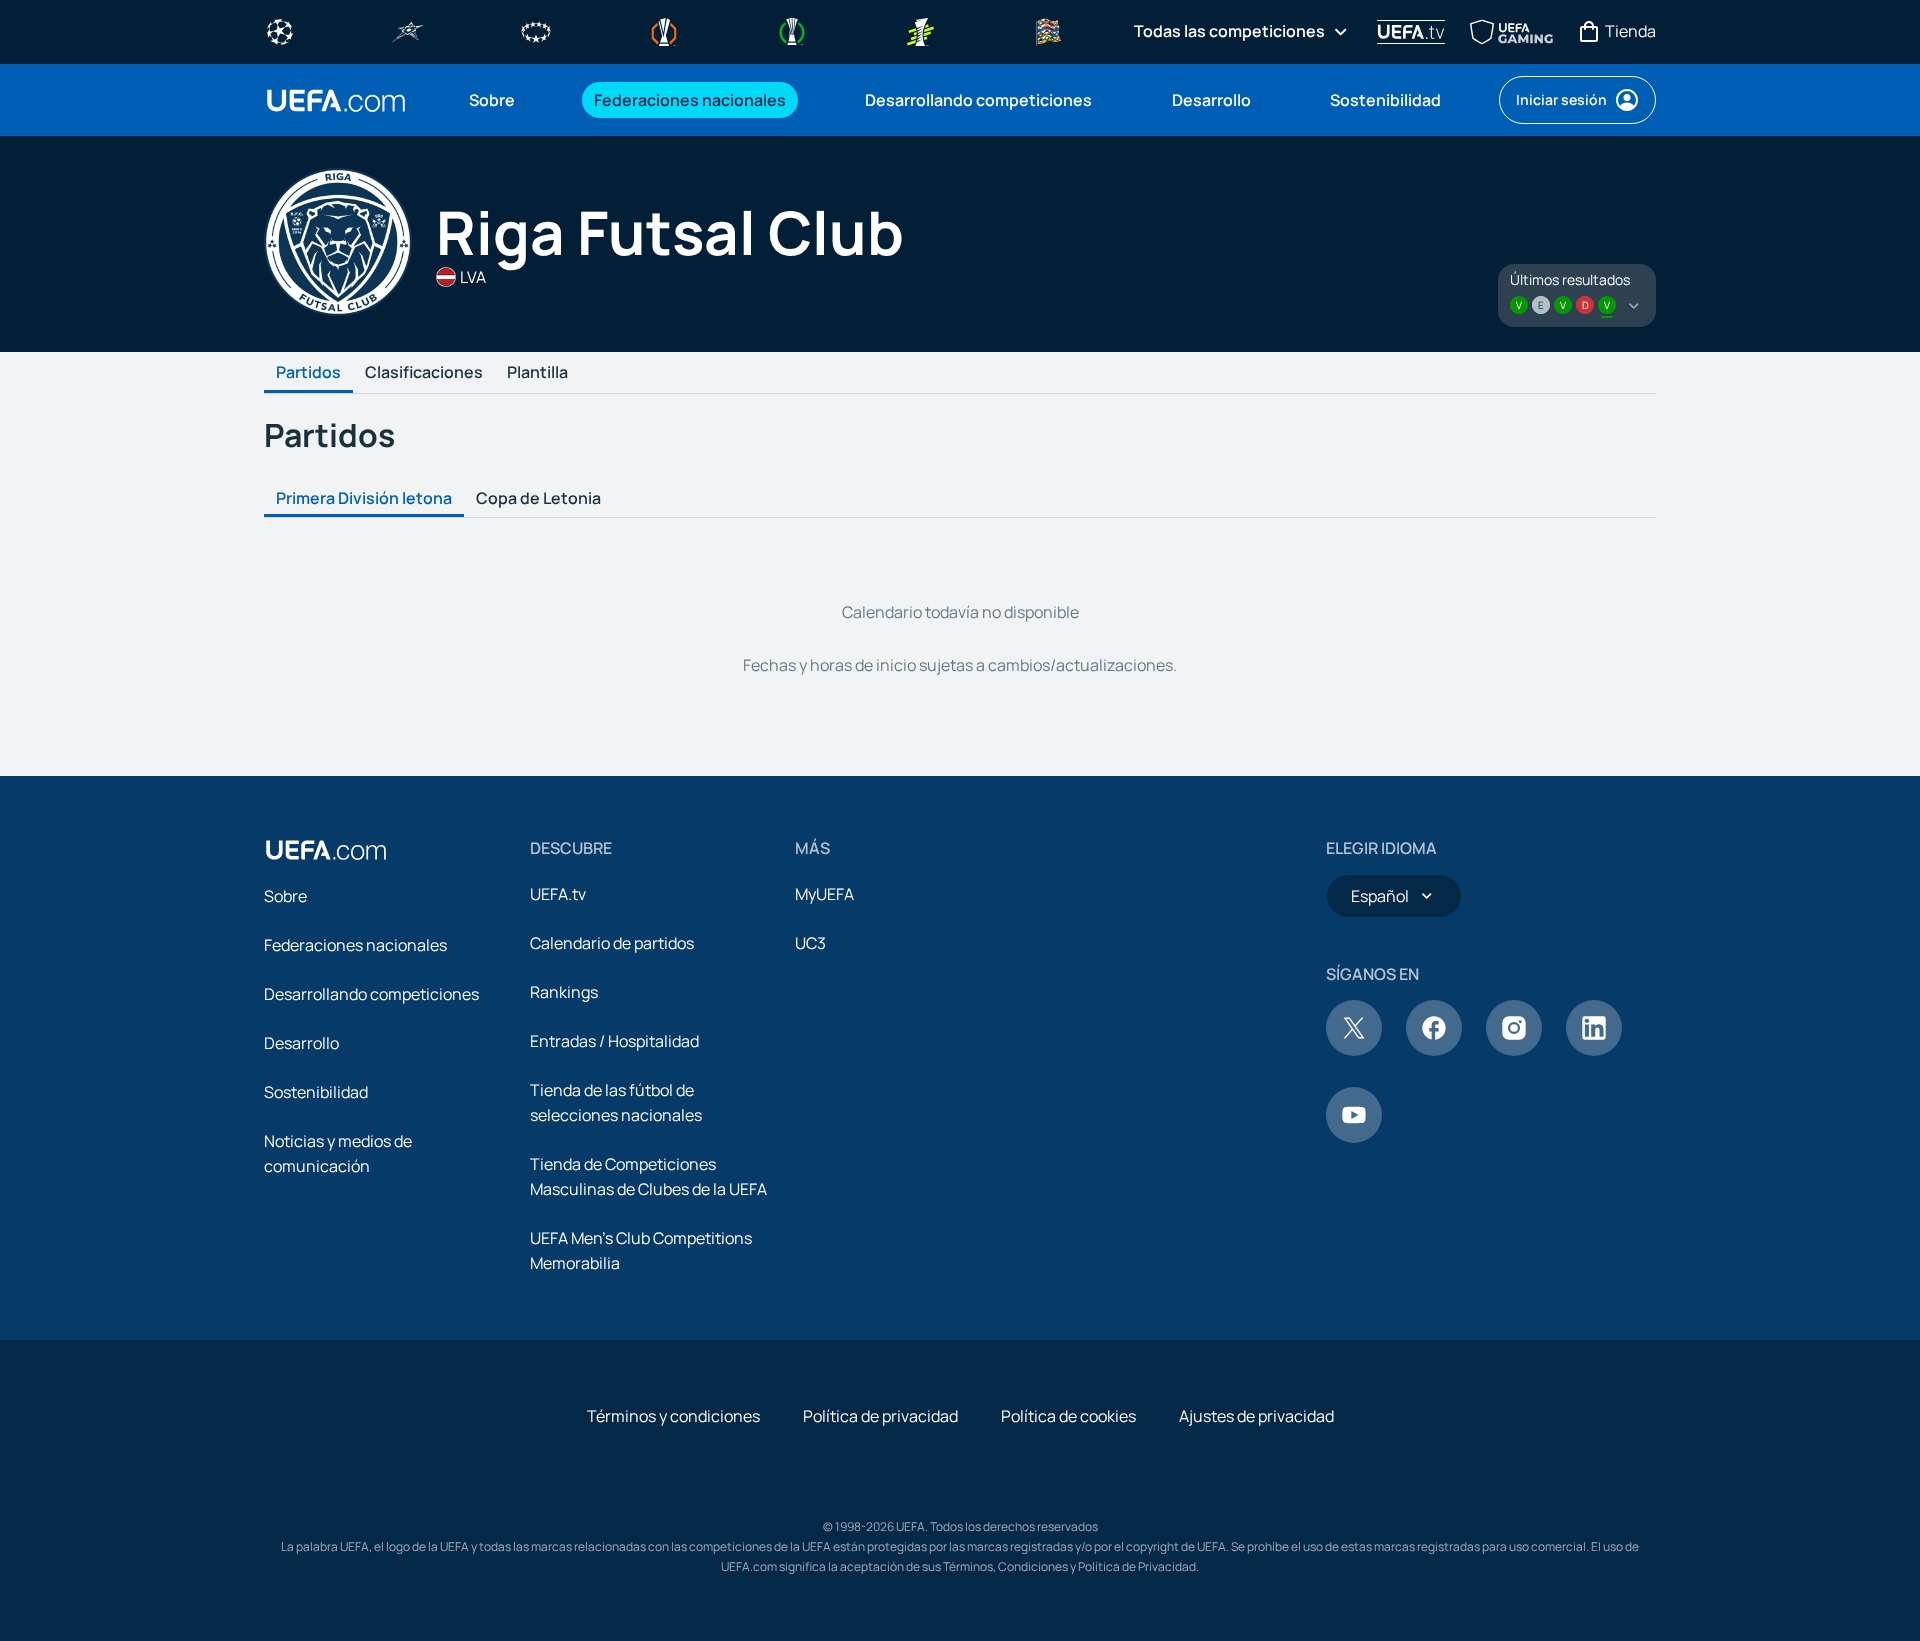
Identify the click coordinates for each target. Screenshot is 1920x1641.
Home (336, 100)
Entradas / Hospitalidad (614, 1041)
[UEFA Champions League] (280, 30)
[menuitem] (506, 100)
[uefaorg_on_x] (1354, 1050)
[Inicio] (326, 850)
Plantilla (537, 373)
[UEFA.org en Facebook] (1434, 1050)
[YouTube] (1354, 1137)
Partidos (308, 373)
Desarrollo (301, 1043)
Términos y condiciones (673, 1416)
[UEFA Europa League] (664, 30)
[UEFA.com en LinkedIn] (1594, 1050)
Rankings (564, 992)
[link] (492, 100)
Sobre (285, 896)
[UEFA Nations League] (1048, 30)
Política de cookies (1068, 1416)
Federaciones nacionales (355, 945)
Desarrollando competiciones (371, 994)
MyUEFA (824, 894)
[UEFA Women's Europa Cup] (920, 30)
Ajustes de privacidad (1256, 1416)
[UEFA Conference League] (792, 30)
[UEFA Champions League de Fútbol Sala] (408, 30)
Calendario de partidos (612, 943)
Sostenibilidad (316, 1092)
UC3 (810, 943)
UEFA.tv (558, 894)
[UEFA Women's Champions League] (536, 30)
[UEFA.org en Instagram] (1514, 1050)
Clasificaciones (424, 373)
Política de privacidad (880, 1416)
